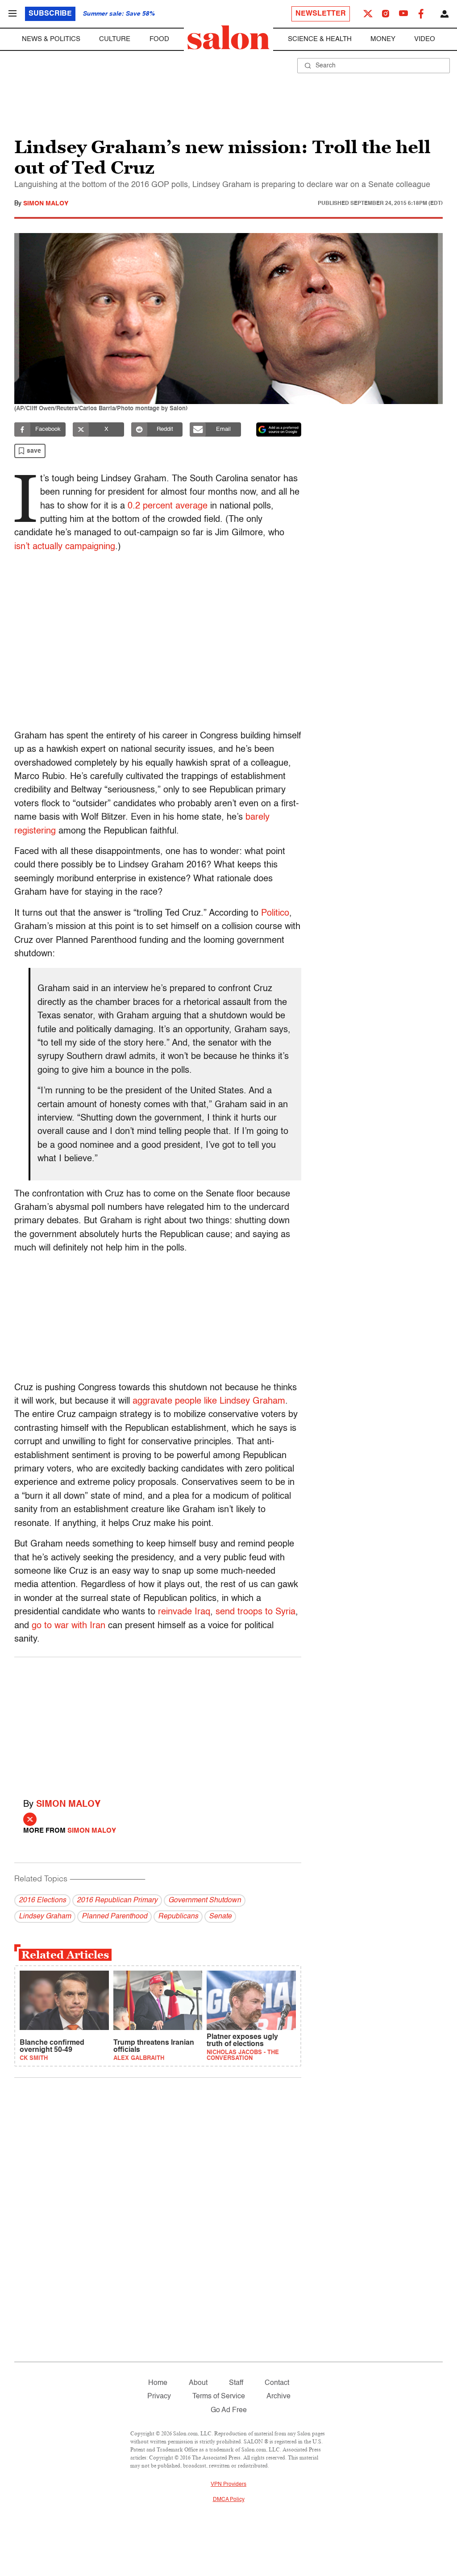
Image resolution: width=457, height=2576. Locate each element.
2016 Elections (42, 1901)
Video (425, 39)
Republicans (178, 1917)
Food (159, 39)
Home (158, 2383)
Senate (220, 1917)
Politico (275, 913)
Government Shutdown (205, 1901)
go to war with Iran (69, 1626)
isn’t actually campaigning (65, 547)
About (198, 2383)
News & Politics (51, 39)
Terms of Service (219, 2397)
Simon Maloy (46, 204)
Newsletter (321, 14)
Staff (236, 2383)
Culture (115, 39)
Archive (278, 2397)
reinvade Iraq (184, 1612)
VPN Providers (228, 2484)
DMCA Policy (229, 2500)
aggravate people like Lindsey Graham (209, 1401)
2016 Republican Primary (117, 1901)
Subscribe (50, 14)
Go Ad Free (229, 2410)
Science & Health (320, 39)
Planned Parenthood (114, 1917)
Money (383, 39)
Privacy (159, 2397)
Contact (277, 2383)
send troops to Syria (256, 1612)
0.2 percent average (168, 506)
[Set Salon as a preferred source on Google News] (279, 429)
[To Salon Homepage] (228, 38)
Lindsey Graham (45, 1917)
